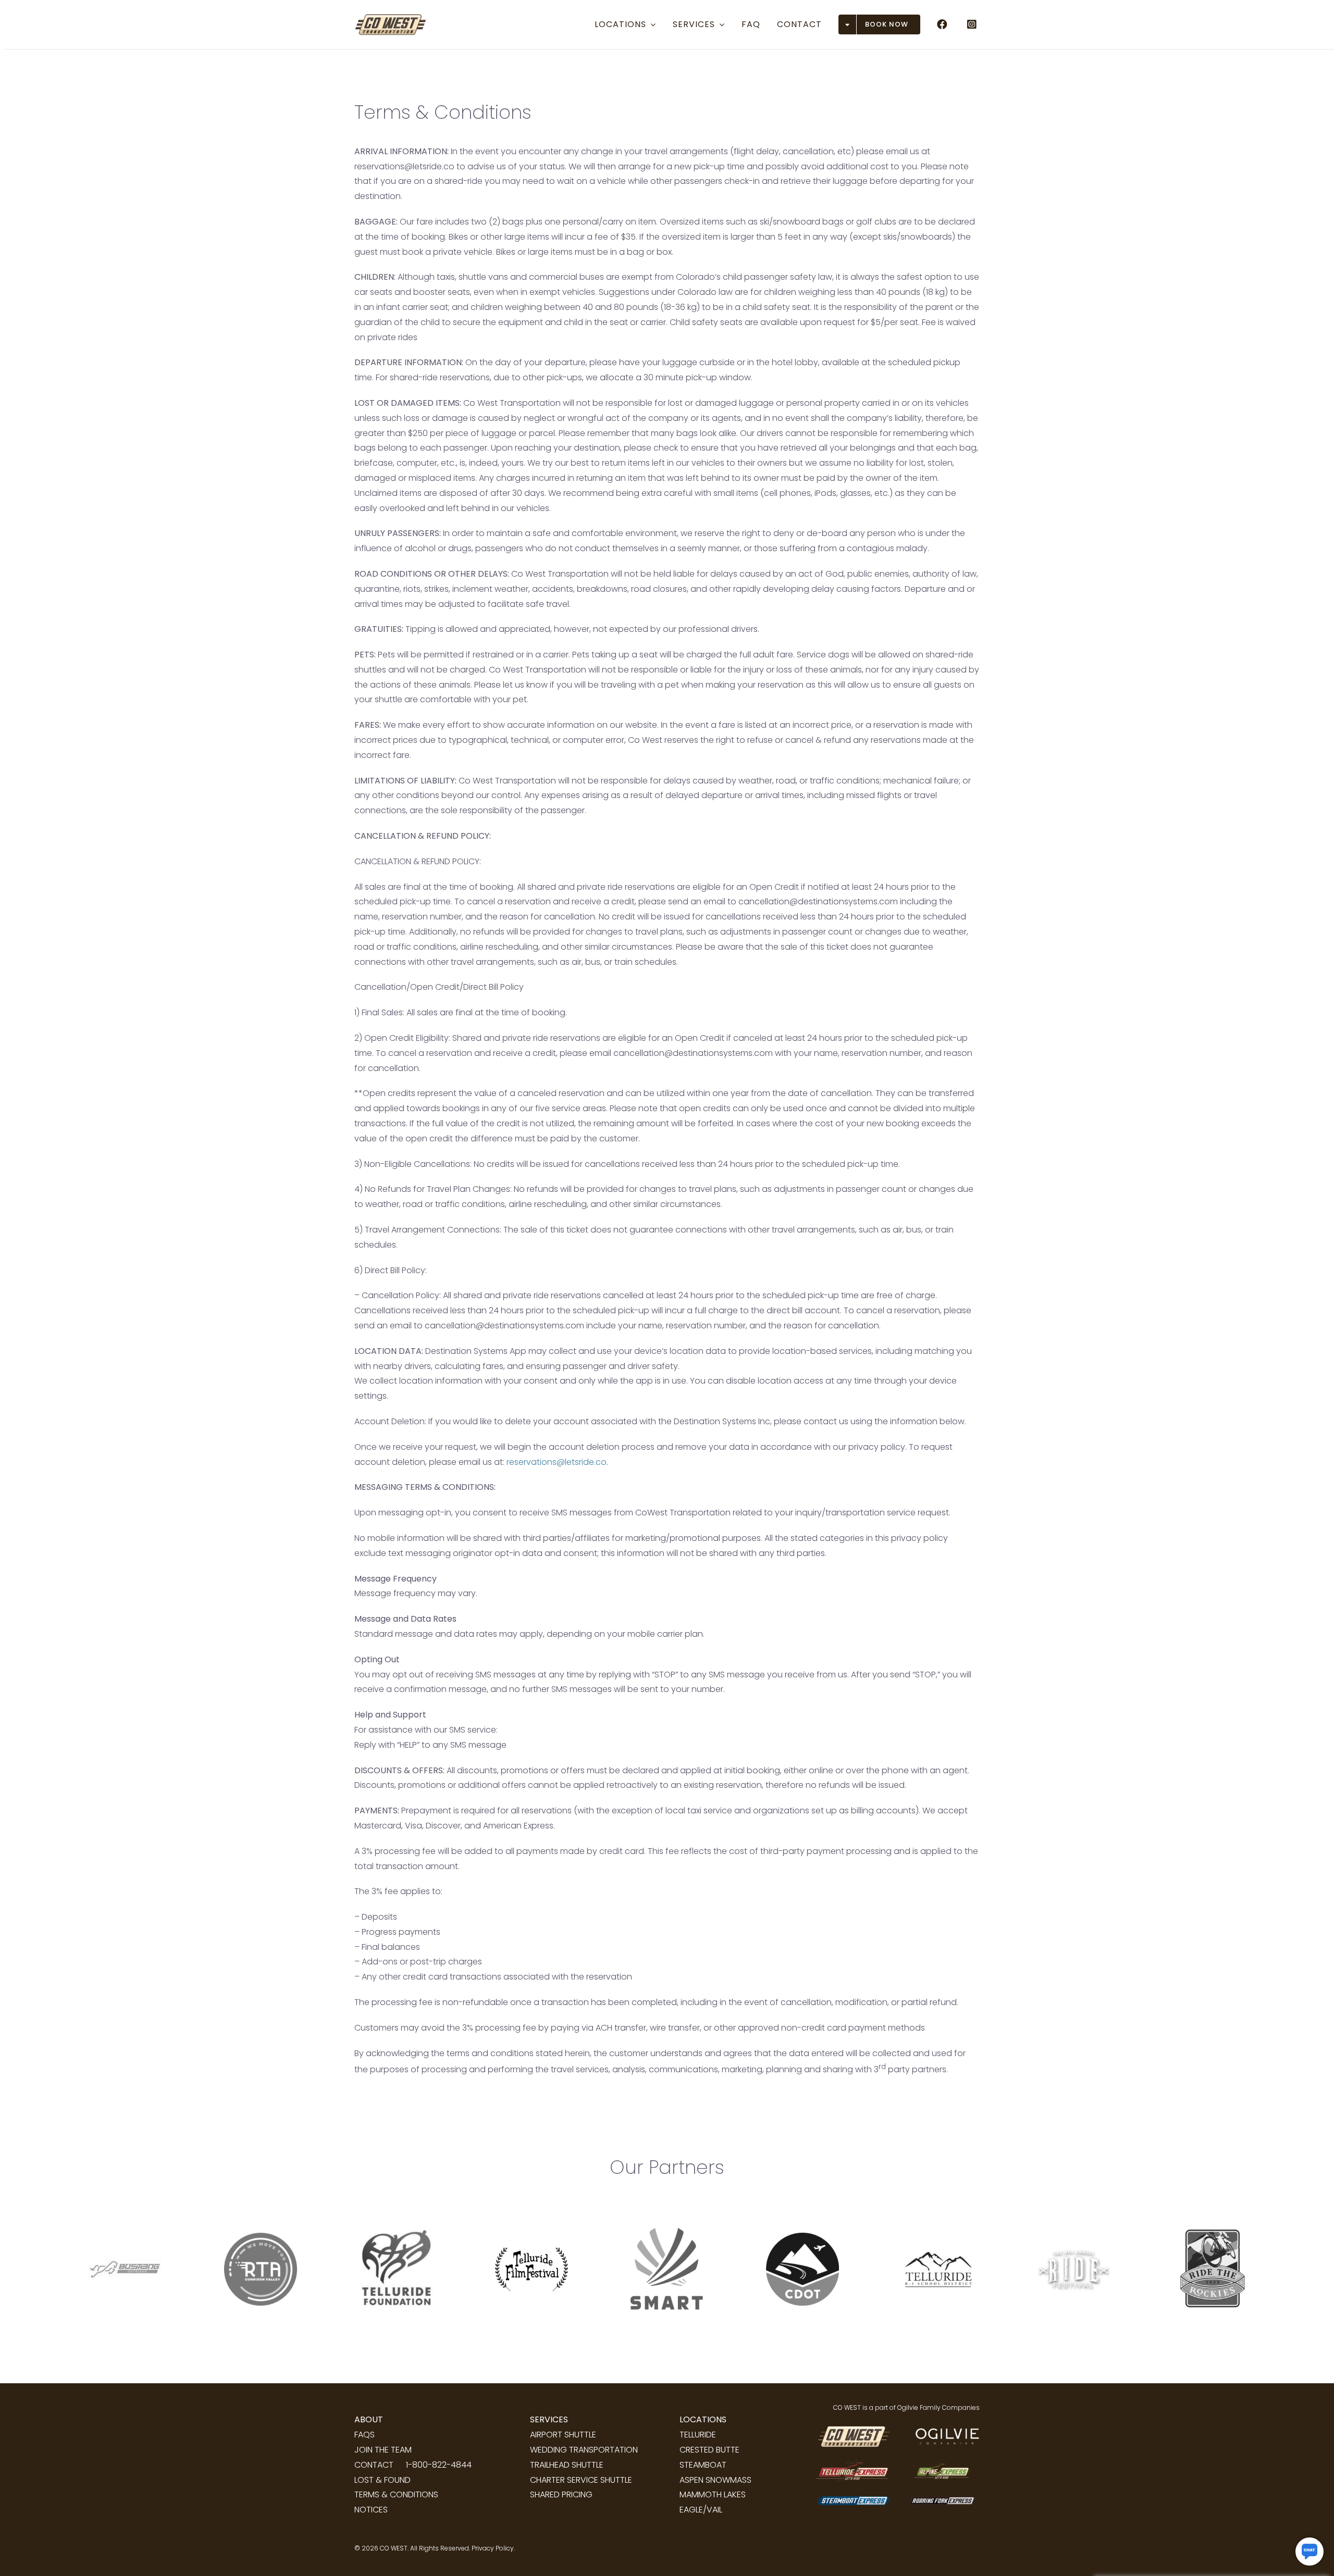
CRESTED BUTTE (709, 2450)
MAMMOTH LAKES (713, 2494)
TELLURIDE (698, 2435)
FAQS (365, 2435)
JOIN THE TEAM (383, 2450)
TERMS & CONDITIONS (396, 2494)
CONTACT (374, 2465)
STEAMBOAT (703, 2465)
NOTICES (371, 2510)
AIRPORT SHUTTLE (563, 2435)
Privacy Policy (493, 2548)
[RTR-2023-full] (1209, 2201)
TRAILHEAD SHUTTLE (567, 2465)
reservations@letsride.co (557, 1462)
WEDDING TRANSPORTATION (584, 2450)
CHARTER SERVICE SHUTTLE (581, 2480)
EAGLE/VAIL (701, 2510)
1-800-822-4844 (439, 2465)
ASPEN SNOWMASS (715, 2480)
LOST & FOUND (382, 2480)
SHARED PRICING (561, 2494)
